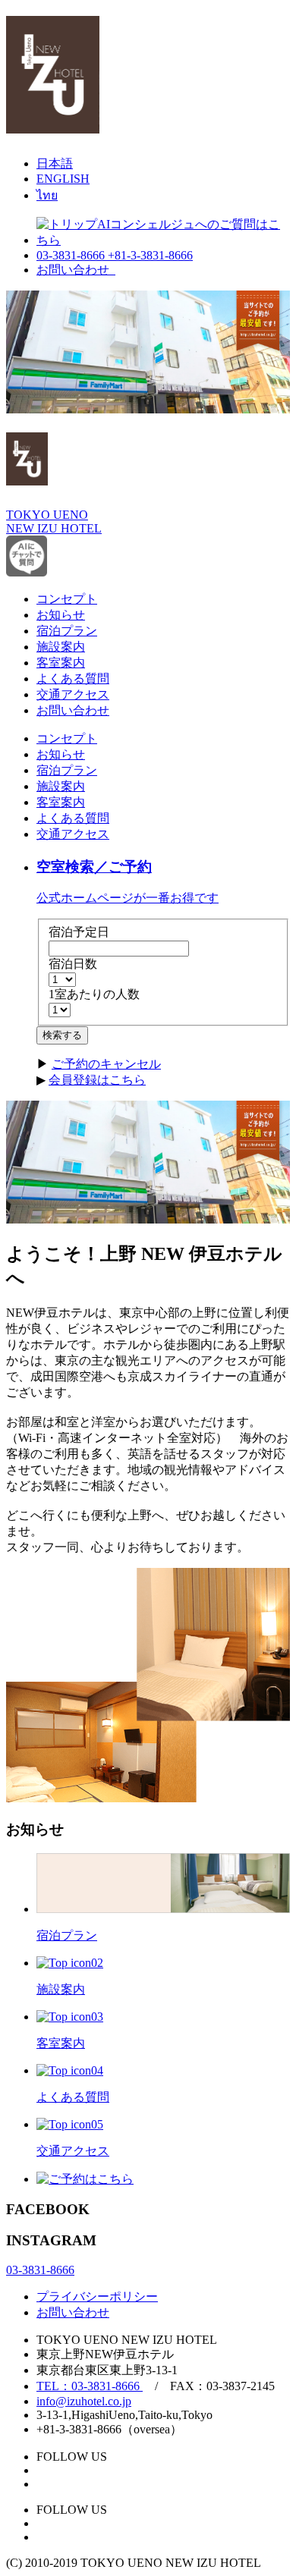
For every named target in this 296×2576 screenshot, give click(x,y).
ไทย (47, 195)
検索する (62, 1035)
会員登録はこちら (97, 1080)
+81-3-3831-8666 (150, 255)
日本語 (55, 163)
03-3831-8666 (72, 255)
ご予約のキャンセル (106, 1064)
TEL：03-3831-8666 (90, 2386)
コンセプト (67, 599)
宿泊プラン (67, 631)
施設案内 (61, 647)
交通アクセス (73, 694)
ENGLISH (63, 179)
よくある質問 (73, 679)
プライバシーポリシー (97, 2296)
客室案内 (61, 663)
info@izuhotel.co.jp (84, 2401)
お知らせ (61, 615)
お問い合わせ (76, 270)
